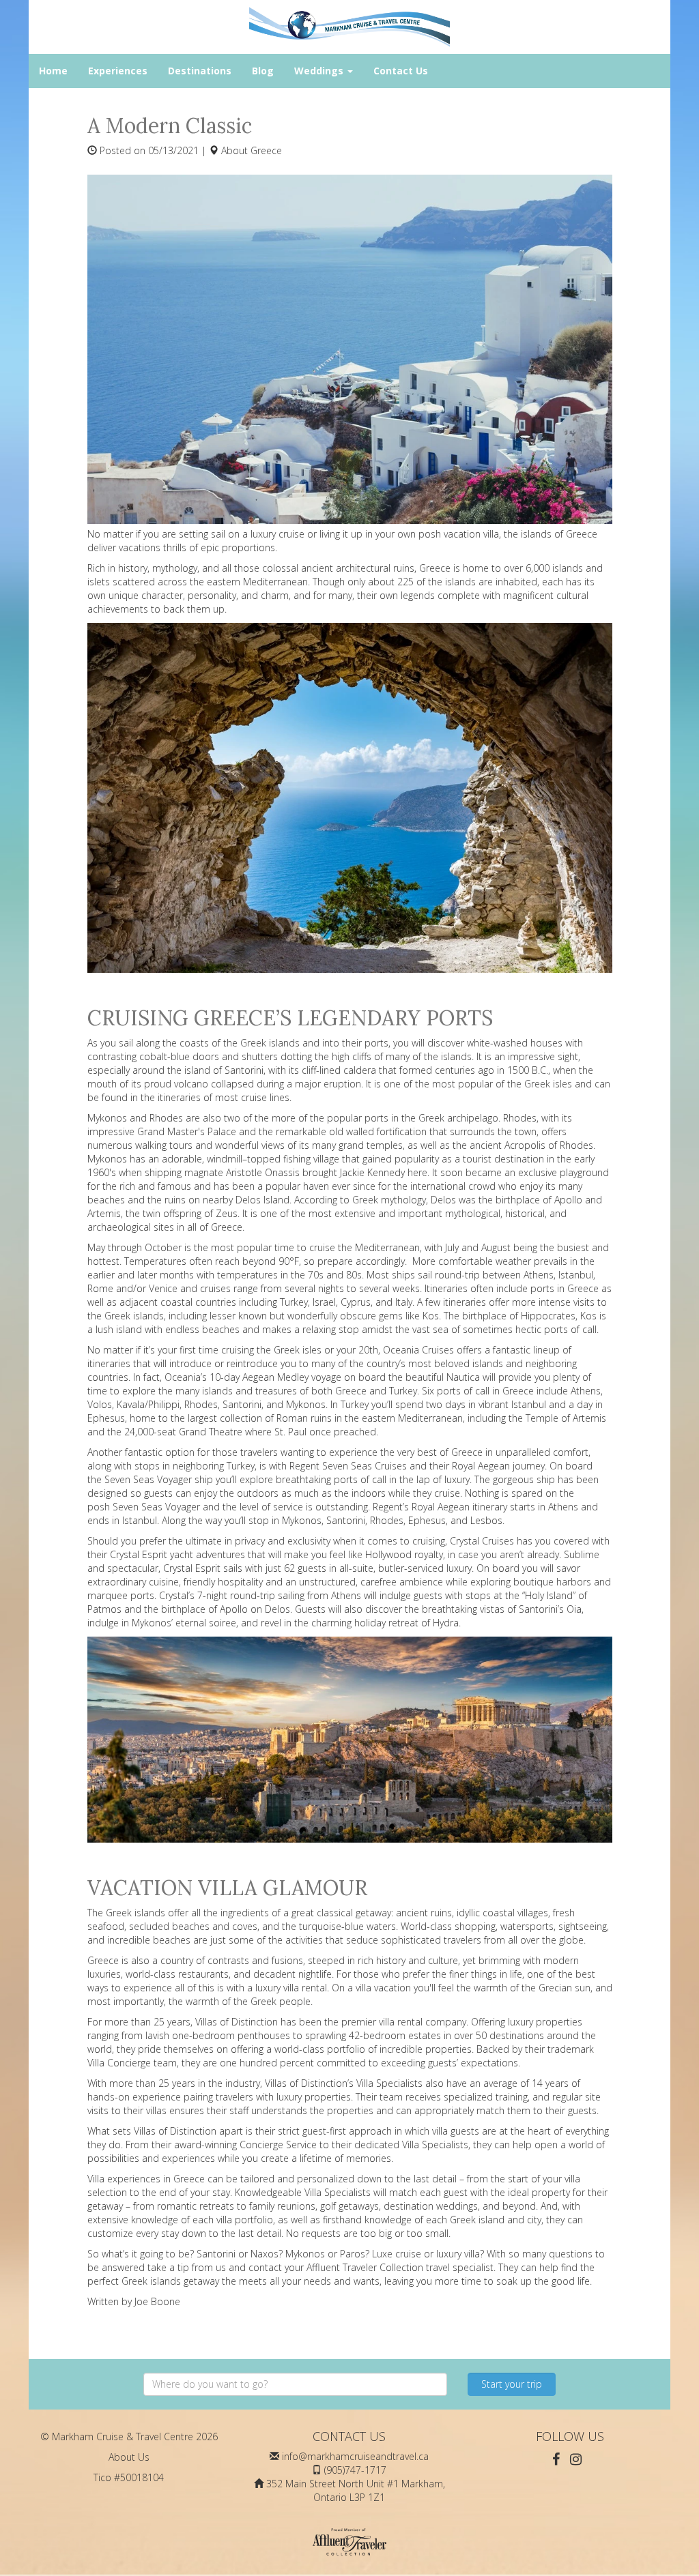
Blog (263, 71)
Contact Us (401, 71)
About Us (129, 2457)
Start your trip (512, 2384)
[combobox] (295, 2384)
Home (53, 71)
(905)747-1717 (355, 2470)
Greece (266, 150)
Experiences (118, 71)
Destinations (200, 71)
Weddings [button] (320, 71)
